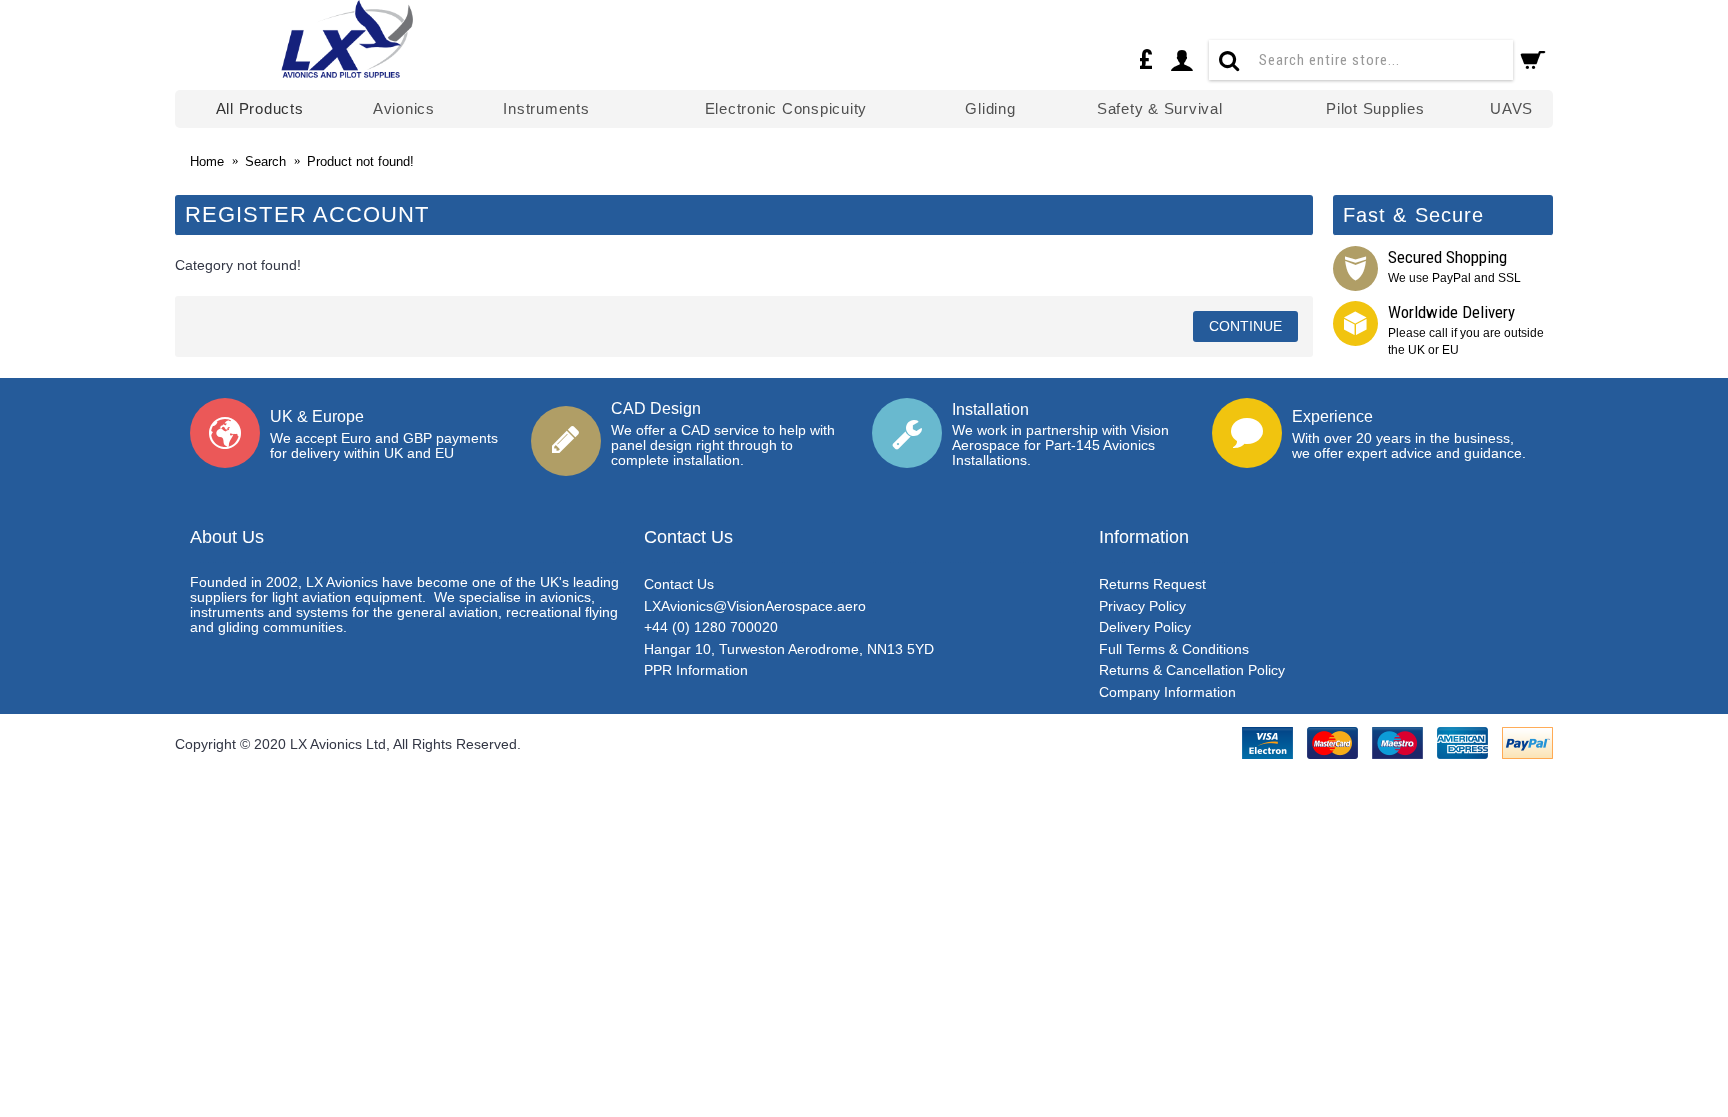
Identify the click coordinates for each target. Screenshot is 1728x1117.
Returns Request (1152, 584)
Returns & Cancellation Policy (1192, 670)
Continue (1245, 326)
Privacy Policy (1142, 606)
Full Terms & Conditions (1174, 649)
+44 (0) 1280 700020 (711, 627)
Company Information (1167, 692)
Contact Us (679, 584)
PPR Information (696, 670)
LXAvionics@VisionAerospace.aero (755, 606)
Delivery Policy (1145, 627)
